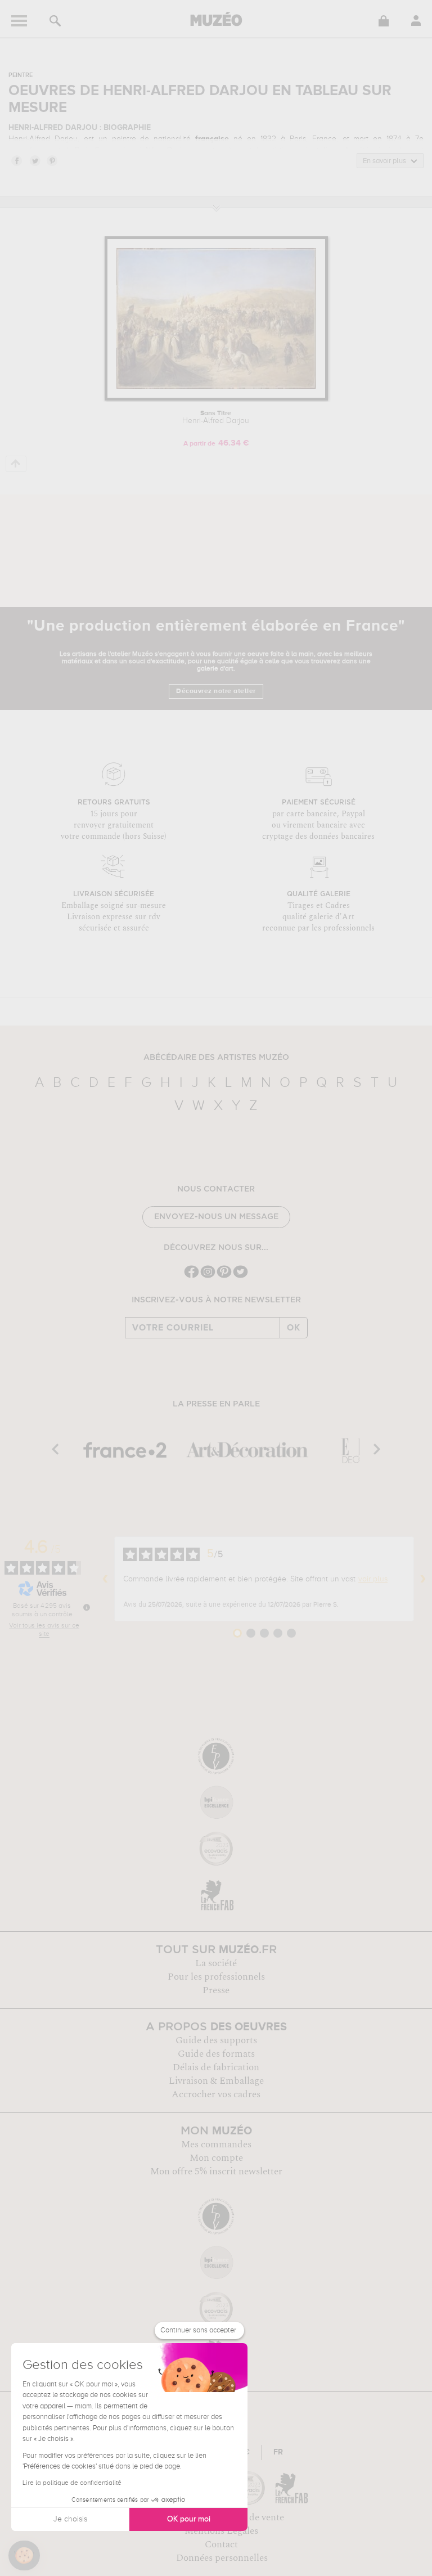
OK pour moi (189, 2519)
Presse (216, 1990)
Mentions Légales (221, 2531)
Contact (221, 2544)
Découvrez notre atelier (216, 691)
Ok (294, 1328)
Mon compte (216, 2158)
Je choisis (70, 2519)
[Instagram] (208, 1277)
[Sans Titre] (216, 399)
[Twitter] (240, 1277)
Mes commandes (216, 2145)
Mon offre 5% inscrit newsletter (216, 2172)
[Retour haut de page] (16, 464)
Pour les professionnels (216, 1977)
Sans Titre (216, 417)
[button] (24, 2556)
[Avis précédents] (105, 1579)
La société (216, 1963)
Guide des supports (216, 2040)
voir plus (373, 1579)
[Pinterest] (224, 1277)
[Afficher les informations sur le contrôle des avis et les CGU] (87, 1607)
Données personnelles (222, 2558)
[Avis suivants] (423, 1579)
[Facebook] (192, 1277)
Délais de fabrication (216, 2067)
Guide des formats (216, 2054)
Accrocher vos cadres (216, 2094)
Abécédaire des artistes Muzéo (216, 1058)
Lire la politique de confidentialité (72, 2483)
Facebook (16, 160)
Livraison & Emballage (216, 2081)
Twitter (34, 160)
